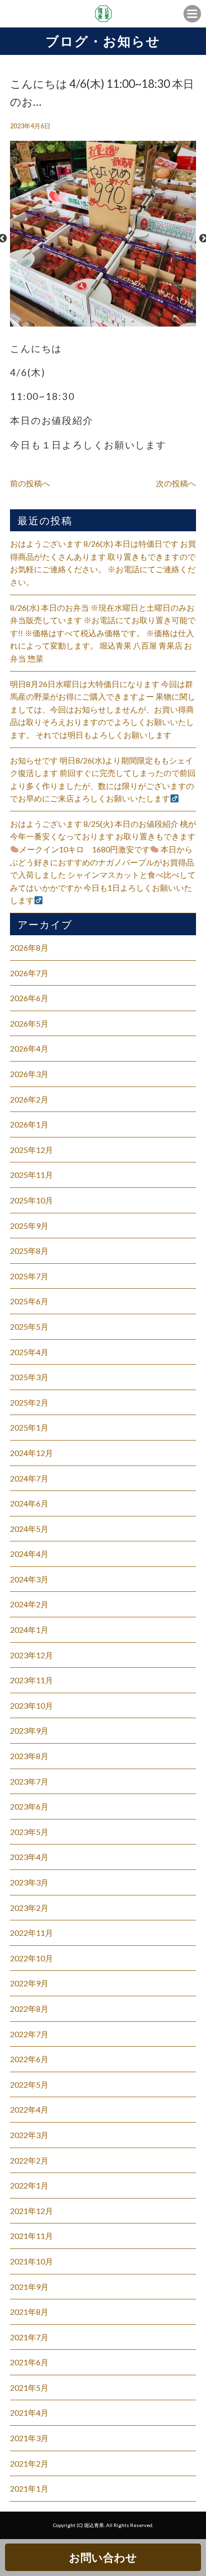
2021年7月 (29, 2337)
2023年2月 (29, 1908)
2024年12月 (31, 1453)
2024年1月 (29, 1630)
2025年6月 (29, 1301)
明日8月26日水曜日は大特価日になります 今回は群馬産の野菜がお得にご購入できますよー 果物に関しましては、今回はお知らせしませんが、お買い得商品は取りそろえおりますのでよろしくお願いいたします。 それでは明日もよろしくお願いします (103, 709)
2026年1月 (29, 1124)
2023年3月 (29, 1882)
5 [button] (113, 322)
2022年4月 (29, 2109)
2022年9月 (29, 1983)
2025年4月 (29, 1352)
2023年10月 (31, 1705)
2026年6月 (29, 998)
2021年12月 (31, 2211)
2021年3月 (29, 2438)
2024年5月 (29, 1529)
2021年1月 (29, 2488)
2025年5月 (29, 1326)
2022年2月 (29, 2160)
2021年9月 (29, 2287)
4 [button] (103, 322)
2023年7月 (29, 1781)
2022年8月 (29, 2009)
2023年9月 (29, 1730)
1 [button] (73, 322)
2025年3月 (29, 1377)
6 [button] (123, 322)
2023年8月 (29, 1756)
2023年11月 (31, 1680)
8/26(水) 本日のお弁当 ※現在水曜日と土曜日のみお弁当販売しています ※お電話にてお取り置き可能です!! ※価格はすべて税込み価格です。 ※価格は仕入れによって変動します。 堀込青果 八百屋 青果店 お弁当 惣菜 (103, 633)
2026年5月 (29, 1023)
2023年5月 (29, 1832)
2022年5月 (29, 2084)
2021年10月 (31, 2261)
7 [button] (133, 322)
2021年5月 (29, 2388)
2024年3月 (29, 1579)
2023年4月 (29, 1857)
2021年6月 (29, 2362)
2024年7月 (29, 1478)
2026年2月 (29, 1099)
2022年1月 (29, 2185)
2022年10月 (31, 1958)
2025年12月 (31, 1150)
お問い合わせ (103, 2557)
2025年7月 (29, 1276)
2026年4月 (29, 1048)
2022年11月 (31, 1933)
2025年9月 (29, 1226)
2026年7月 (29, 973)
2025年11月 (31, 1175)
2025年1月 (29, 1427)
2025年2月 (29, 1402)
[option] (103, 239)
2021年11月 (31, 2236)
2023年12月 (31, 1655)
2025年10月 (31, 1200)
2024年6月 (29, 1503)
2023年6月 (29, 1806)
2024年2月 (29, 1604)
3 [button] (93, 322)
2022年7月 (29, 2034)
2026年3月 (29, 1074)
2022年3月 (29, 2135)
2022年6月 (29, 2059)
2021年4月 (29, 2412)
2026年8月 (29, 947)
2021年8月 (29, 2312)
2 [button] (83, 322)
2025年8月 (29, 1251)
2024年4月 (29, 1554)
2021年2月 (29, 2463)
